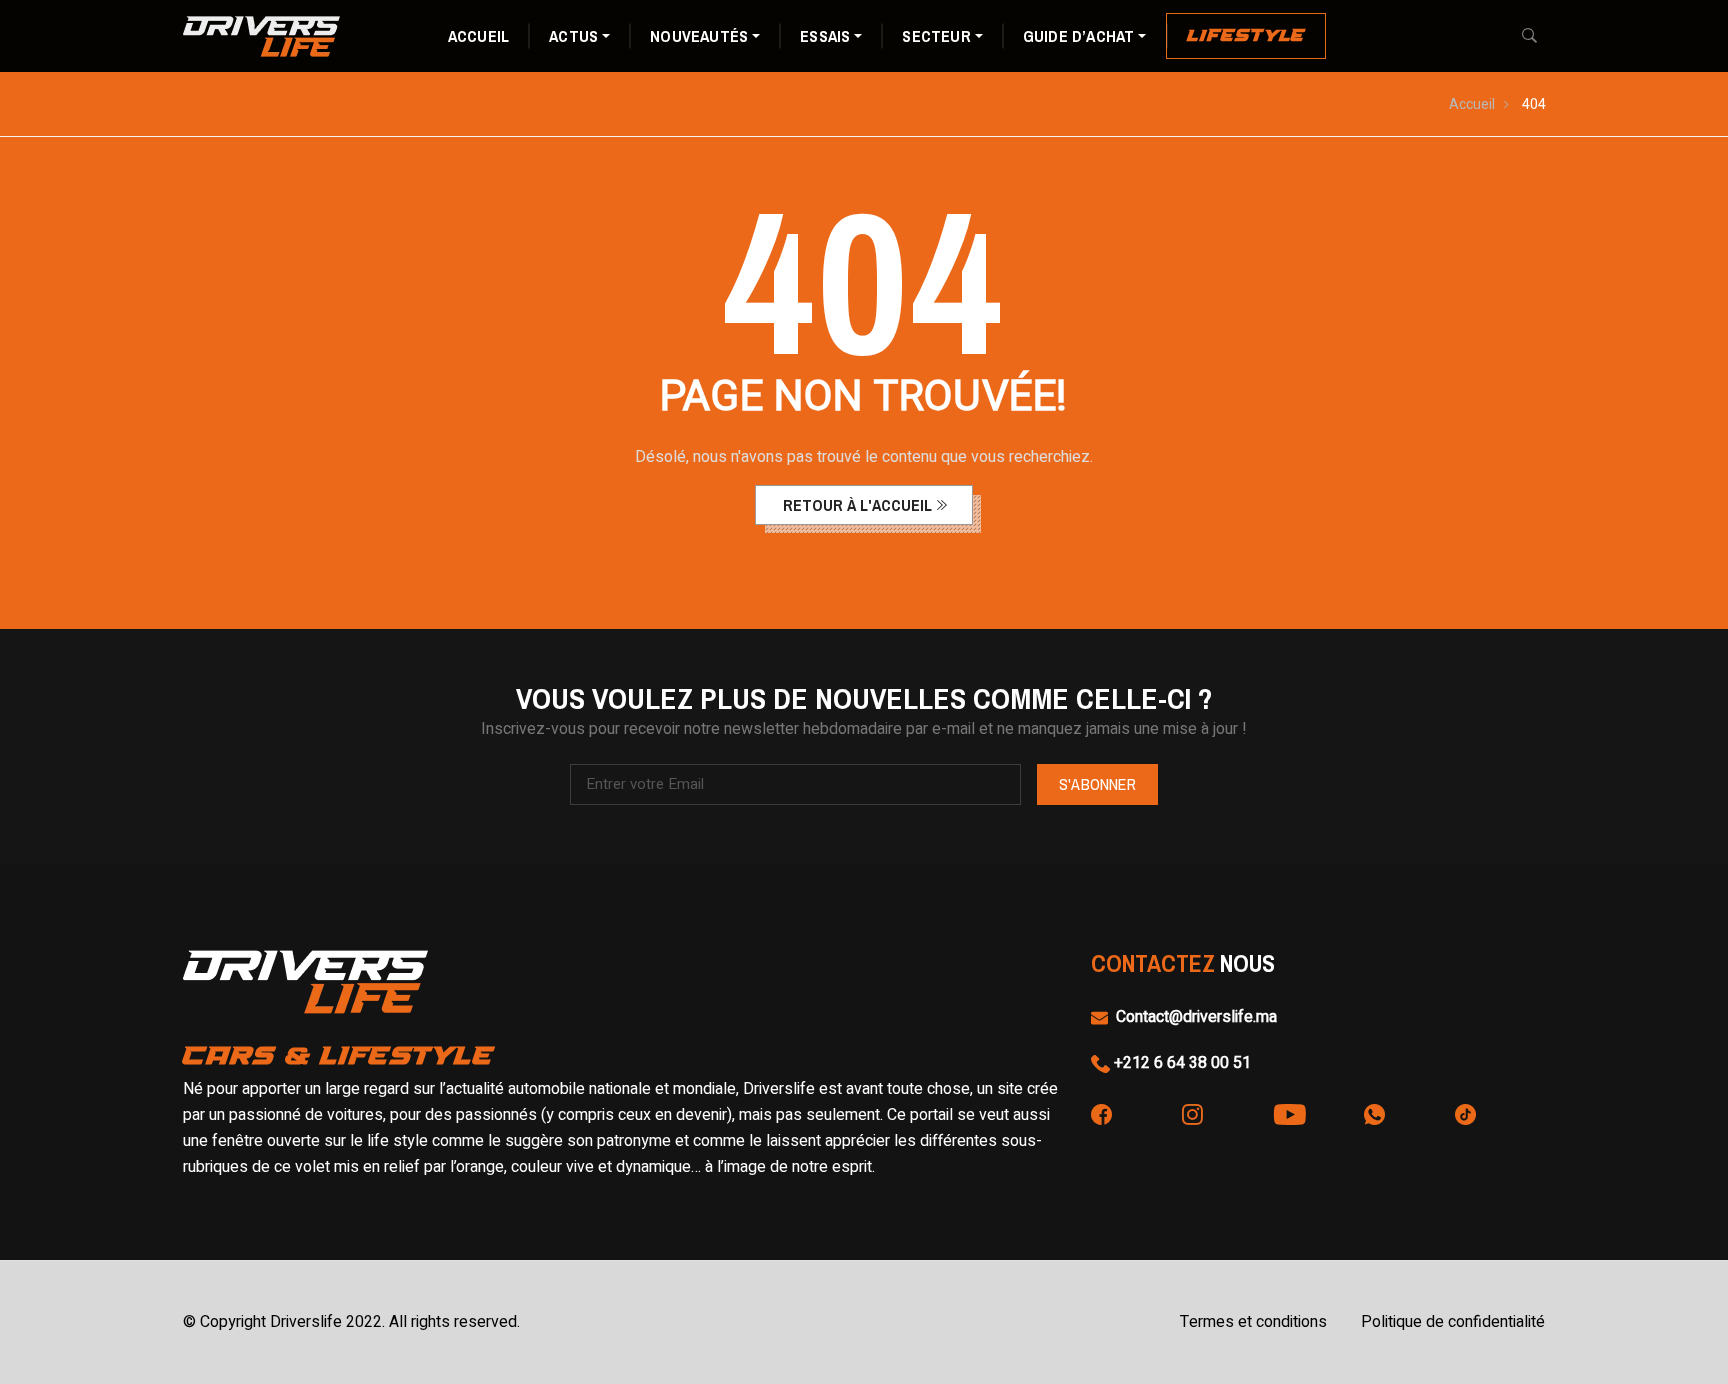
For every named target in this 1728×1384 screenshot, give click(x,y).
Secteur (936, 36)
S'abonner (1097, 784)
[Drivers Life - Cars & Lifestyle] (262, 35)
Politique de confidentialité (1453, 1322)
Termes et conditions (1253, 1322)
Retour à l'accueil (857, 505)
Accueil (478, 36)
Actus (573, 36)
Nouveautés (699, 36)
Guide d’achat (1079, 36)
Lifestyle (1246, 35)
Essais (825, 36)
